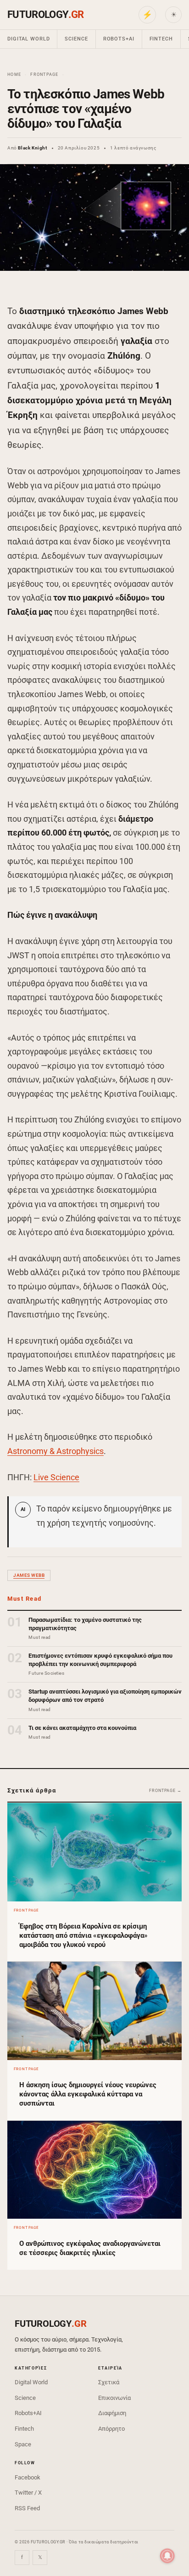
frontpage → (165, 1791)
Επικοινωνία (114, 2398)
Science (76, 39)
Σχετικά (109, 2382)
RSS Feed (27, 2508)
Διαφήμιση (112, 2413)
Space (23, 2444)
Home (14, 74)
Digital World (28, 39)
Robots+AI (119, 39)
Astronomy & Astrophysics (56, 1451)
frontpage (44, 74)
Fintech (161, 39)
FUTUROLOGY (45, 14)
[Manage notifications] (167, 2556)
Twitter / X (28, 2493)
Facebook (28, 2477)
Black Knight (32, 148)
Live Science (56, 1477)
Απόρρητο (111, 2429)
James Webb (29, 1575)
